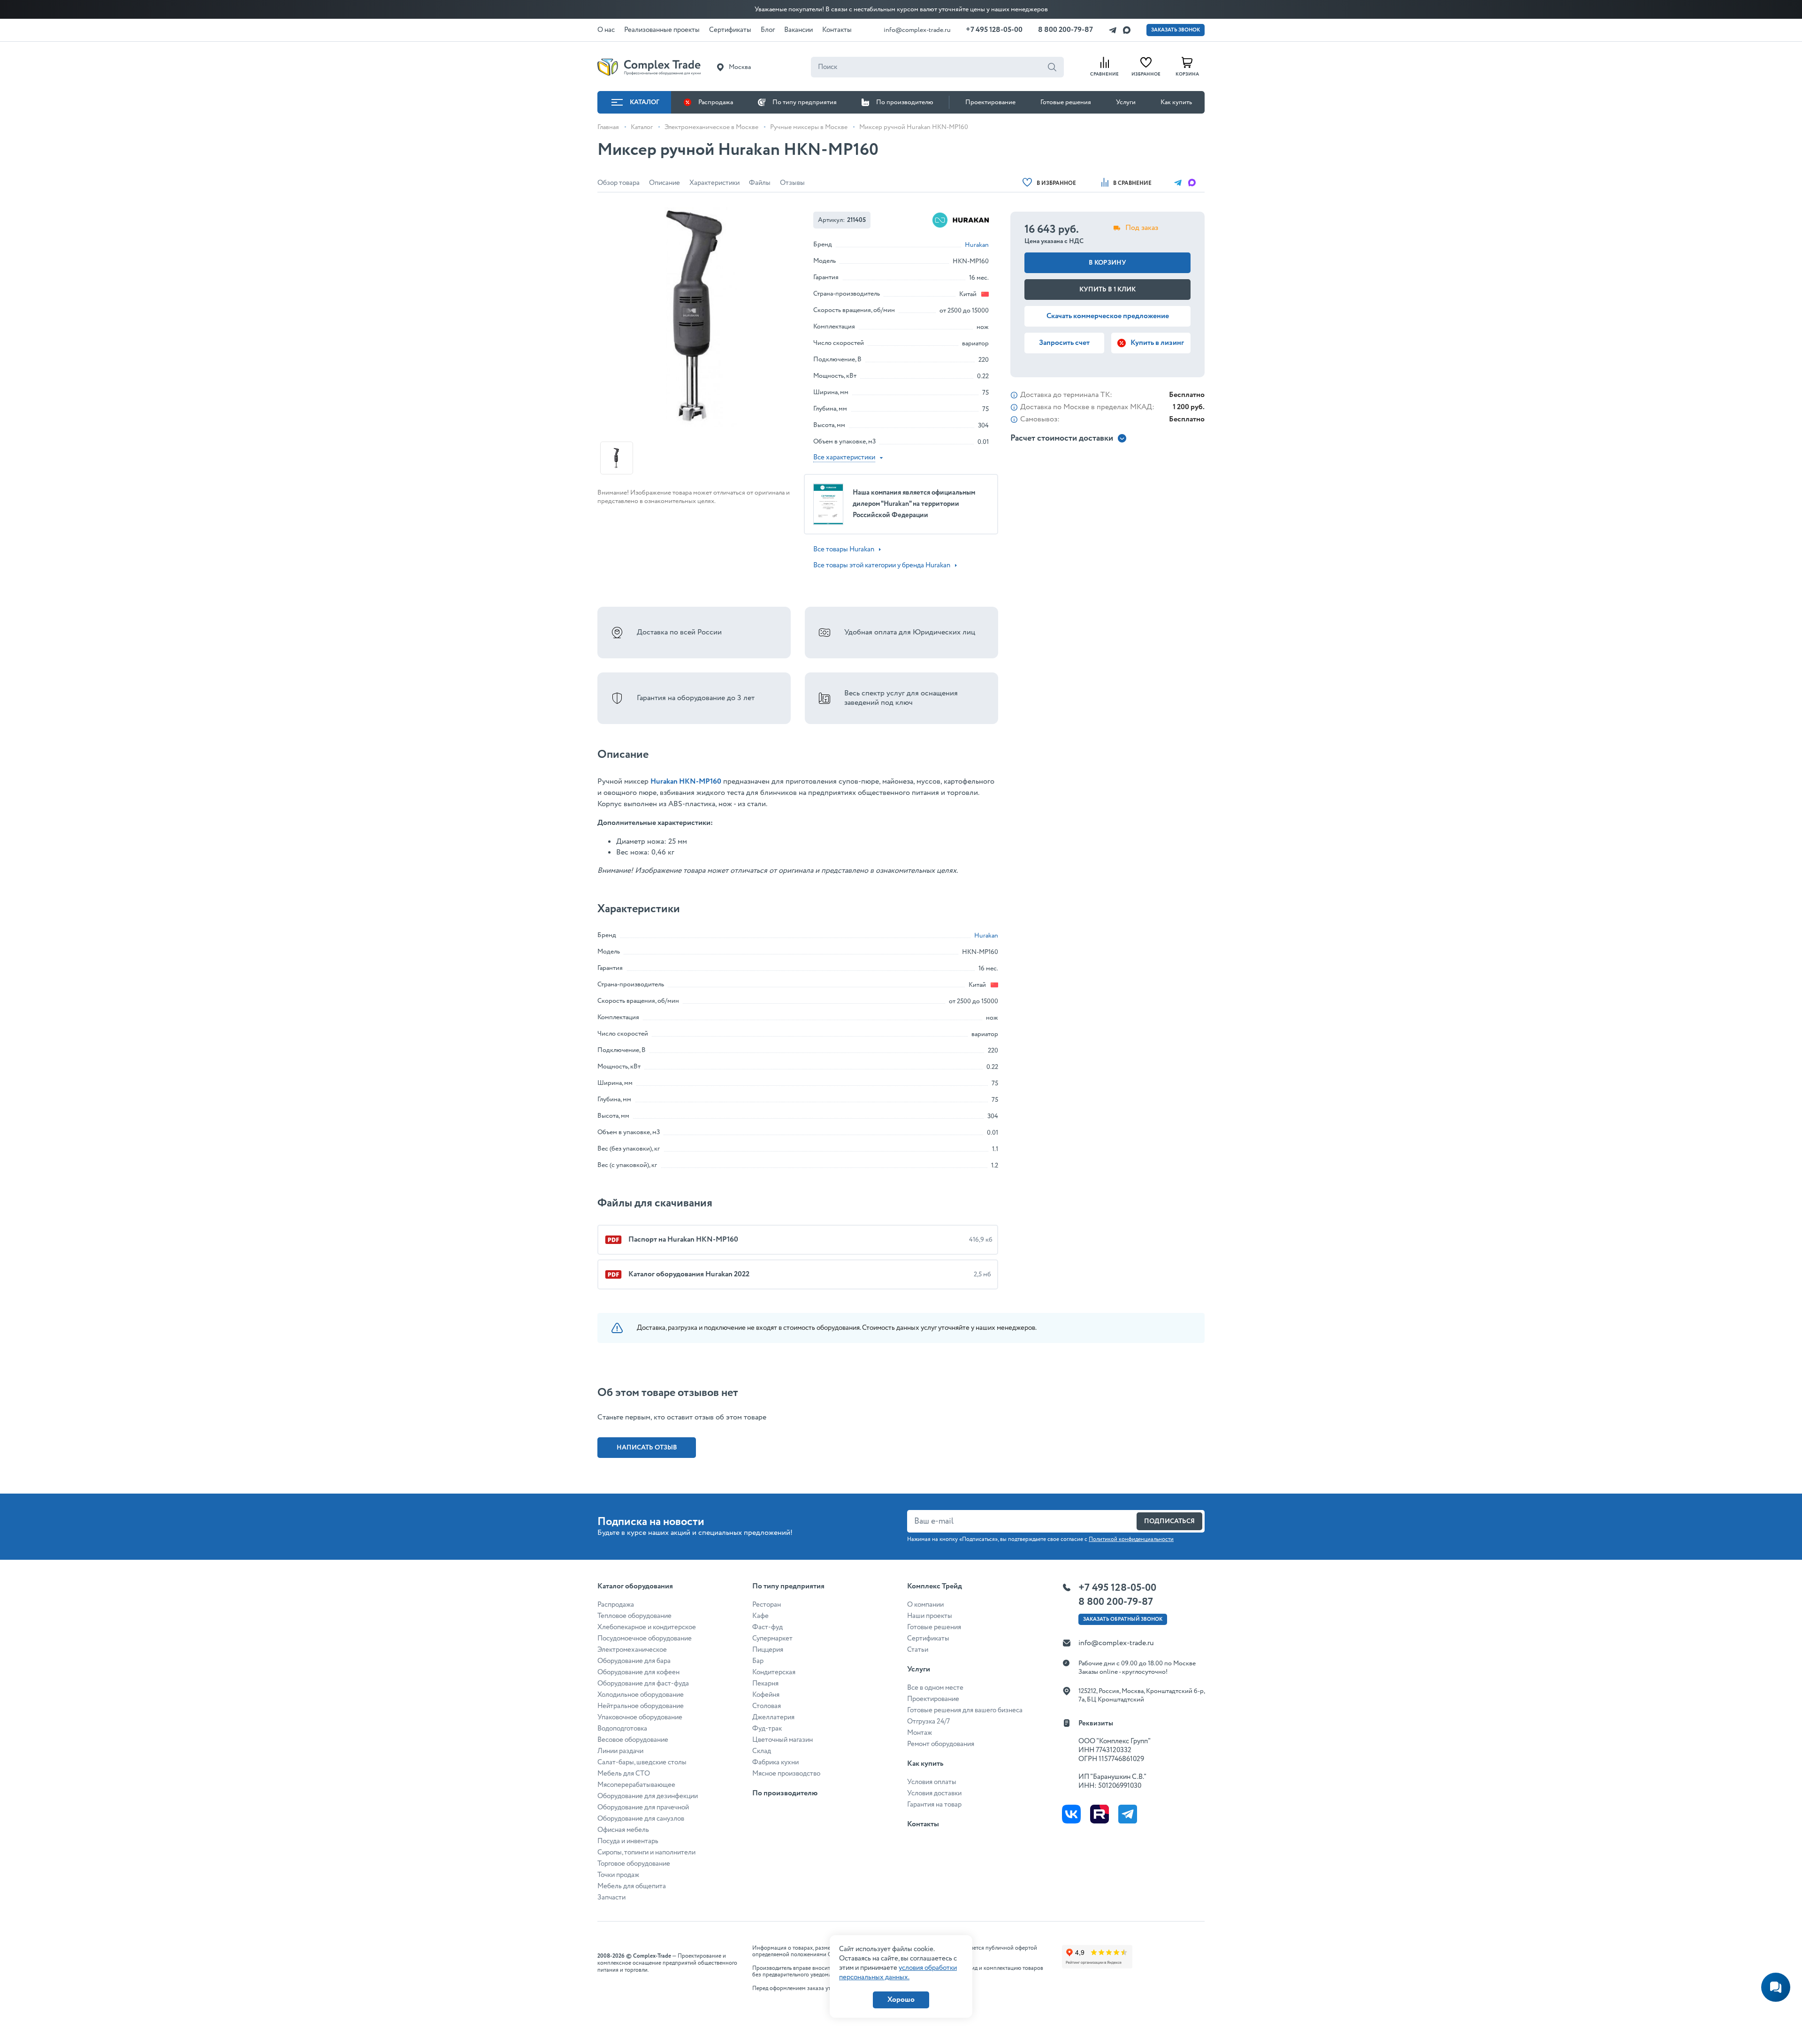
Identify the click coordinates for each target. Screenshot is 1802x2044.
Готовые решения (1066, 102)
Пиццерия (768, 1650)
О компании (925, 1605)
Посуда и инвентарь (628, 1841)
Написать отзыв (647, 1448)
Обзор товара (618, 183)
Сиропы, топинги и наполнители (646, 1853)
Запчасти (611, 1898)
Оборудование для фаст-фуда (643, 1684)
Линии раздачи (620, 1751)
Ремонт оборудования (941, 1744)
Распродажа (716, 102)
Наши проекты (930, 1616)
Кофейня (766, 1695)
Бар (758, 1661)
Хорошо (901, 2000)
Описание (664, 183)
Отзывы (792, 183)
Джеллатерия (773, 1717)
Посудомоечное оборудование (645, 1639)
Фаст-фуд (767, 1627)
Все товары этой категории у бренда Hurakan (882, 565)
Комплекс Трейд (935, 1586)
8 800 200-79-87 (1065, 30)
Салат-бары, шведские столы (642, 1762)
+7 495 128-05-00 (994, 30)
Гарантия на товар (934, 1805)
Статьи (918, 1650)
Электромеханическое (632, 1650)
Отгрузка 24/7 (928, 1722)
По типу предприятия (805, 102)
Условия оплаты (932, 1782)
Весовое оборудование (633, 1740)
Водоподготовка (622, 1729)
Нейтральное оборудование (641, 1706)
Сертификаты (928, 1639)
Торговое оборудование (634, 1864)
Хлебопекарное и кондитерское (647, 1627)
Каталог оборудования (635, 1586)
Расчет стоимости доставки (1062, 439)
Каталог (645, 102)
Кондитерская (774, 1672)
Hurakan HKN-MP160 (686, 782)
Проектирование (990, 102)
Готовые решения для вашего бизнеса (965, 1710)
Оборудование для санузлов (641, 1819)
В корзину (1107, 263)
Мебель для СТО (624, 1774)
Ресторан (767, 1605)
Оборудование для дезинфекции (648, 1796)
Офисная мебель (623, 1830)
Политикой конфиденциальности (1131, 1539)
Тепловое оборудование (634, 1616)
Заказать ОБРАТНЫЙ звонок (1123, 1619)
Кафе (760, 1616)
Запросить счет (1064, 343)
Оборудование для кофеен (638, 1672)
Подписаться (1169, 1521)
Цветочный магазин (783, 1740)
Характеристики (714, 183)
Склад (762, 1751)
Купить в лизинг (1157, 343)
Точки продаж (618, 1875)
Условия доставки (934, 1793)
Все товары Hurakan (844, 549)
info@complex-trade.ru (917, 30)
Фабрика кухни (775, 1762)
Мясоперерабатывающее (636, 1785)
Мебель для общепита (632, 1886)
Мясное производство (786, 1774)
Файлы (760, 183)
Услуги (1126, 102)
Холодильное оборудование (641, 1695)
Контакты (923, 1824)
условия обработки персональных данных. (898, 1973)
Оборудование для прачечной (643, 1808)
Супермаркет (772, 1639)
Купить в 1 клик (1107, 290)
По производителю (905, 102)
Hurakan (977, 245)
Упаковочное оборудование (640, 1717)
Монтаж (920, 1733)
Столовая (767, 1706)
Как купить (1176, 102)
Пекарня (765, 1684)
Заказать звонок (1176, 30)
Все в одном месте (935, 1688)
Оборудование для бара (634, 1661)
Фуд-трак (767, 1729)
